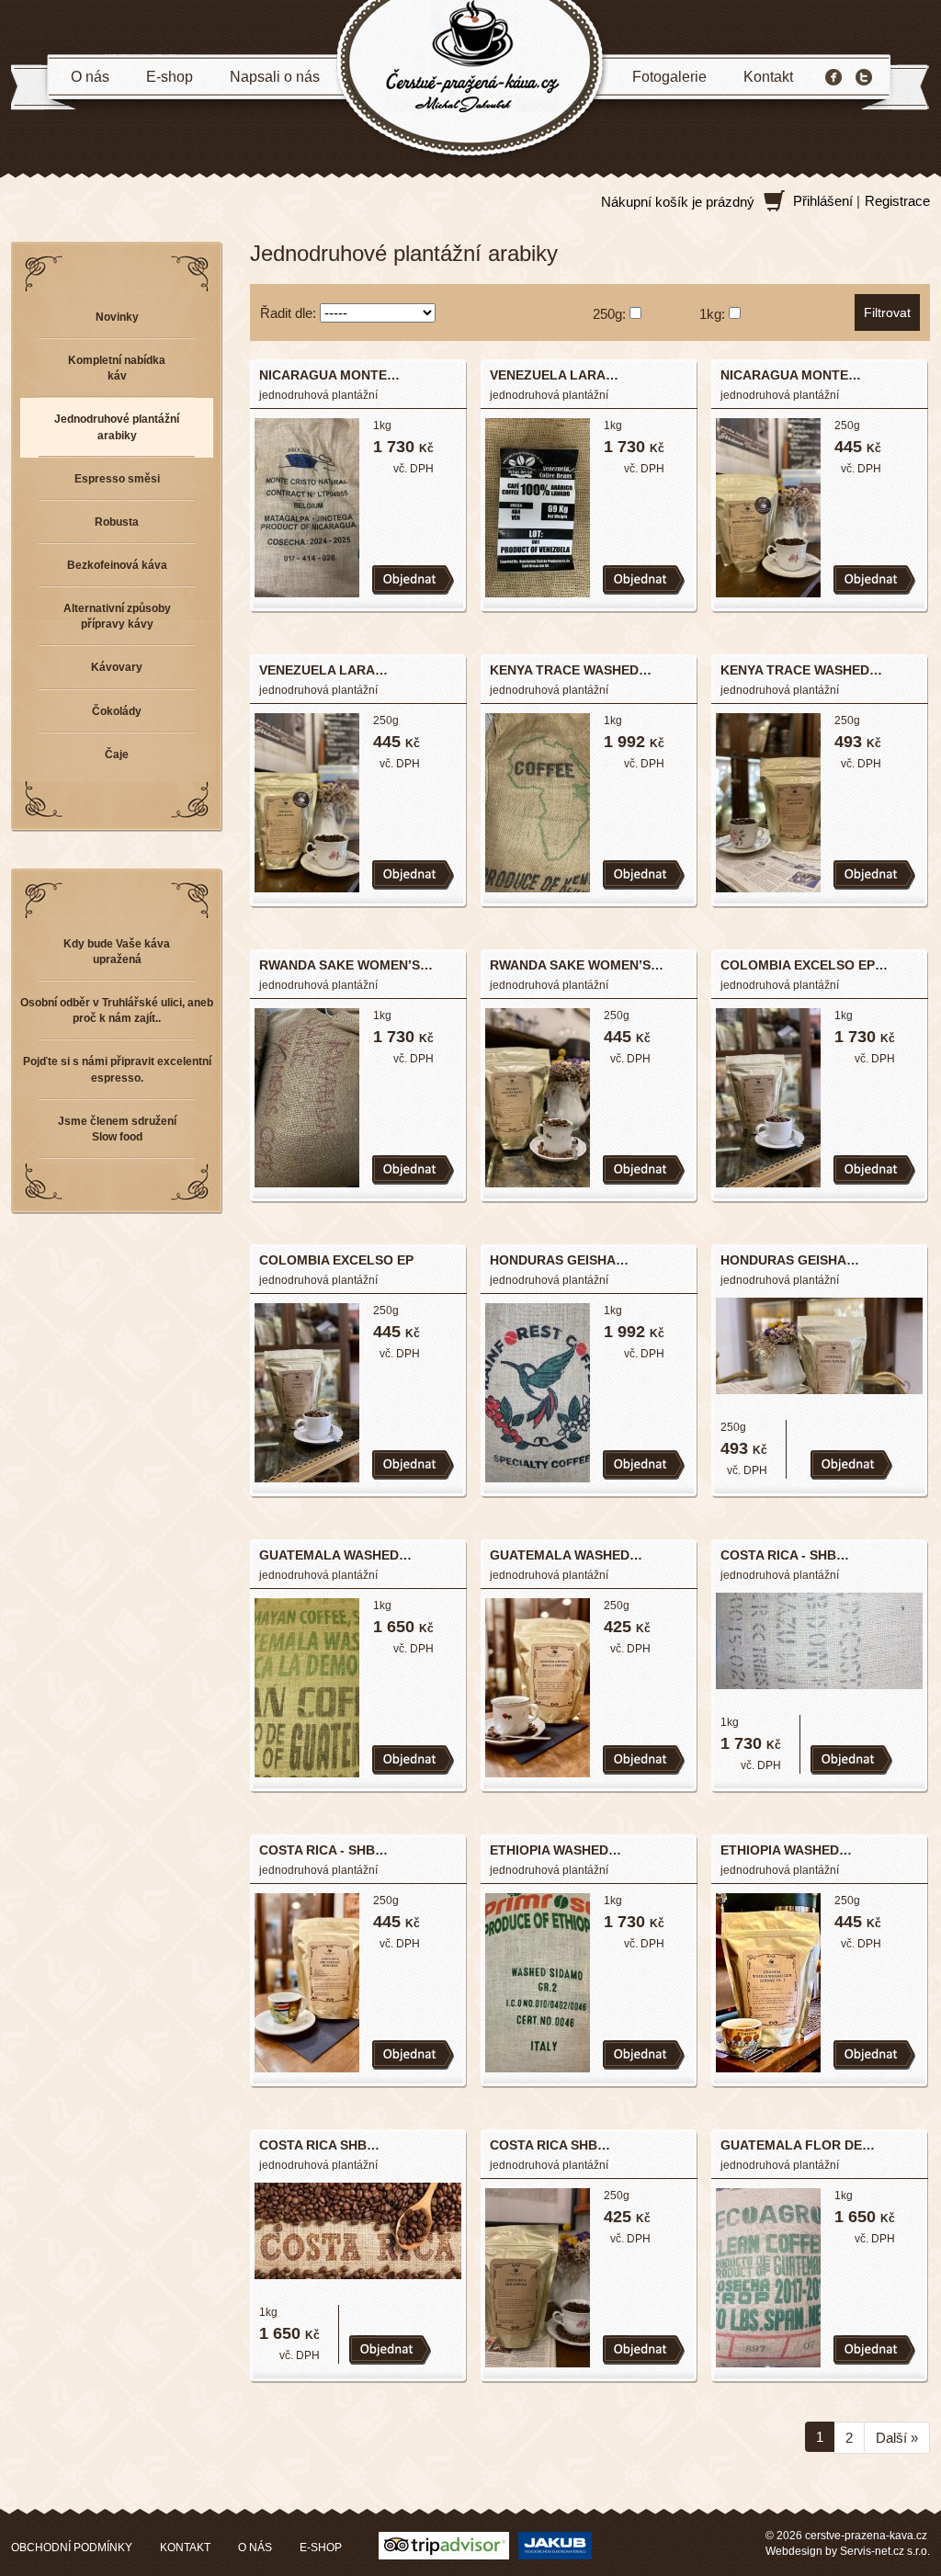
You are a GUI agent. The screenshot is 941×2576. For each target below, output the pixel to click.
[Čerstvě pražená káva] (470, 79)
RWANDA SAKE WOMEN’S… (346, 965)
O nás (90, 77)
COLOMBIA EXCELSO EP (336, 1260)
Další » (897, 2438)
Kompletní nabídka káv (117, 368)
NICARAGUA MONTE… (329, 375)
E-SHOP (321, 2548)
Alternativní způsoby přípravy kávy (117, 616)
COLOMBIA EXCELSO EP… (804, 965)
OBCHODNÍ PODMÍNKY (72, 2548)
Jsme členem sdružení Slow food (117, 1129)
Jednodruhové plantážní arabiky (117, 427)
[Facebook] (833, 77)
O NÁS (255, 2548)
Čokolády (117, 711)
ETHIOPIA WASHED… (556, 1850)
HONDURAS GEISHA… (559, 1260)
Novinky (117, 317)
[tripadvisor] (444, 2544)
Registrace (897, 201)
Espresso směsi (117, 479)
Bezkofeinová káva (117, 565)
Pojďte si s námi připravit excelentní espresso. (117, 1069)
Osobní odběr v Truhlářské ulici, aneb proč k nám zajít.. (117, 1010)
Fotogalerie (669, 77)
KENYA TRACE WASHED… (571, 670)
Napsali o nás (275, 77)
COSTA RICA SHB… (319, 2145)
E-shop (170, 77)
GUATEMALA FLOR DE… (798, 2145)
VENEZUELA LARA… (554, 375)
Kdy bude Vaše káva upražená (117, 952)
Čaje (117, 755)
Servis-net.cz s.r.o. (885, 2551)
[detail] (307, 506)
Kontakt (768, 77)
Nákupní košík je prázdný (678, 202)
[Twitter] (864, 77)
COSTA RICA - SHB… (785, 1555)
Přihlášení (823, 201)
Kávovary (117, 667)
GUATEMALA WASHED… (335, 1555)
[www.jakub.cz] (555, 2544)
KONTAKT (185, 2548)
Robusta (117, 522)
